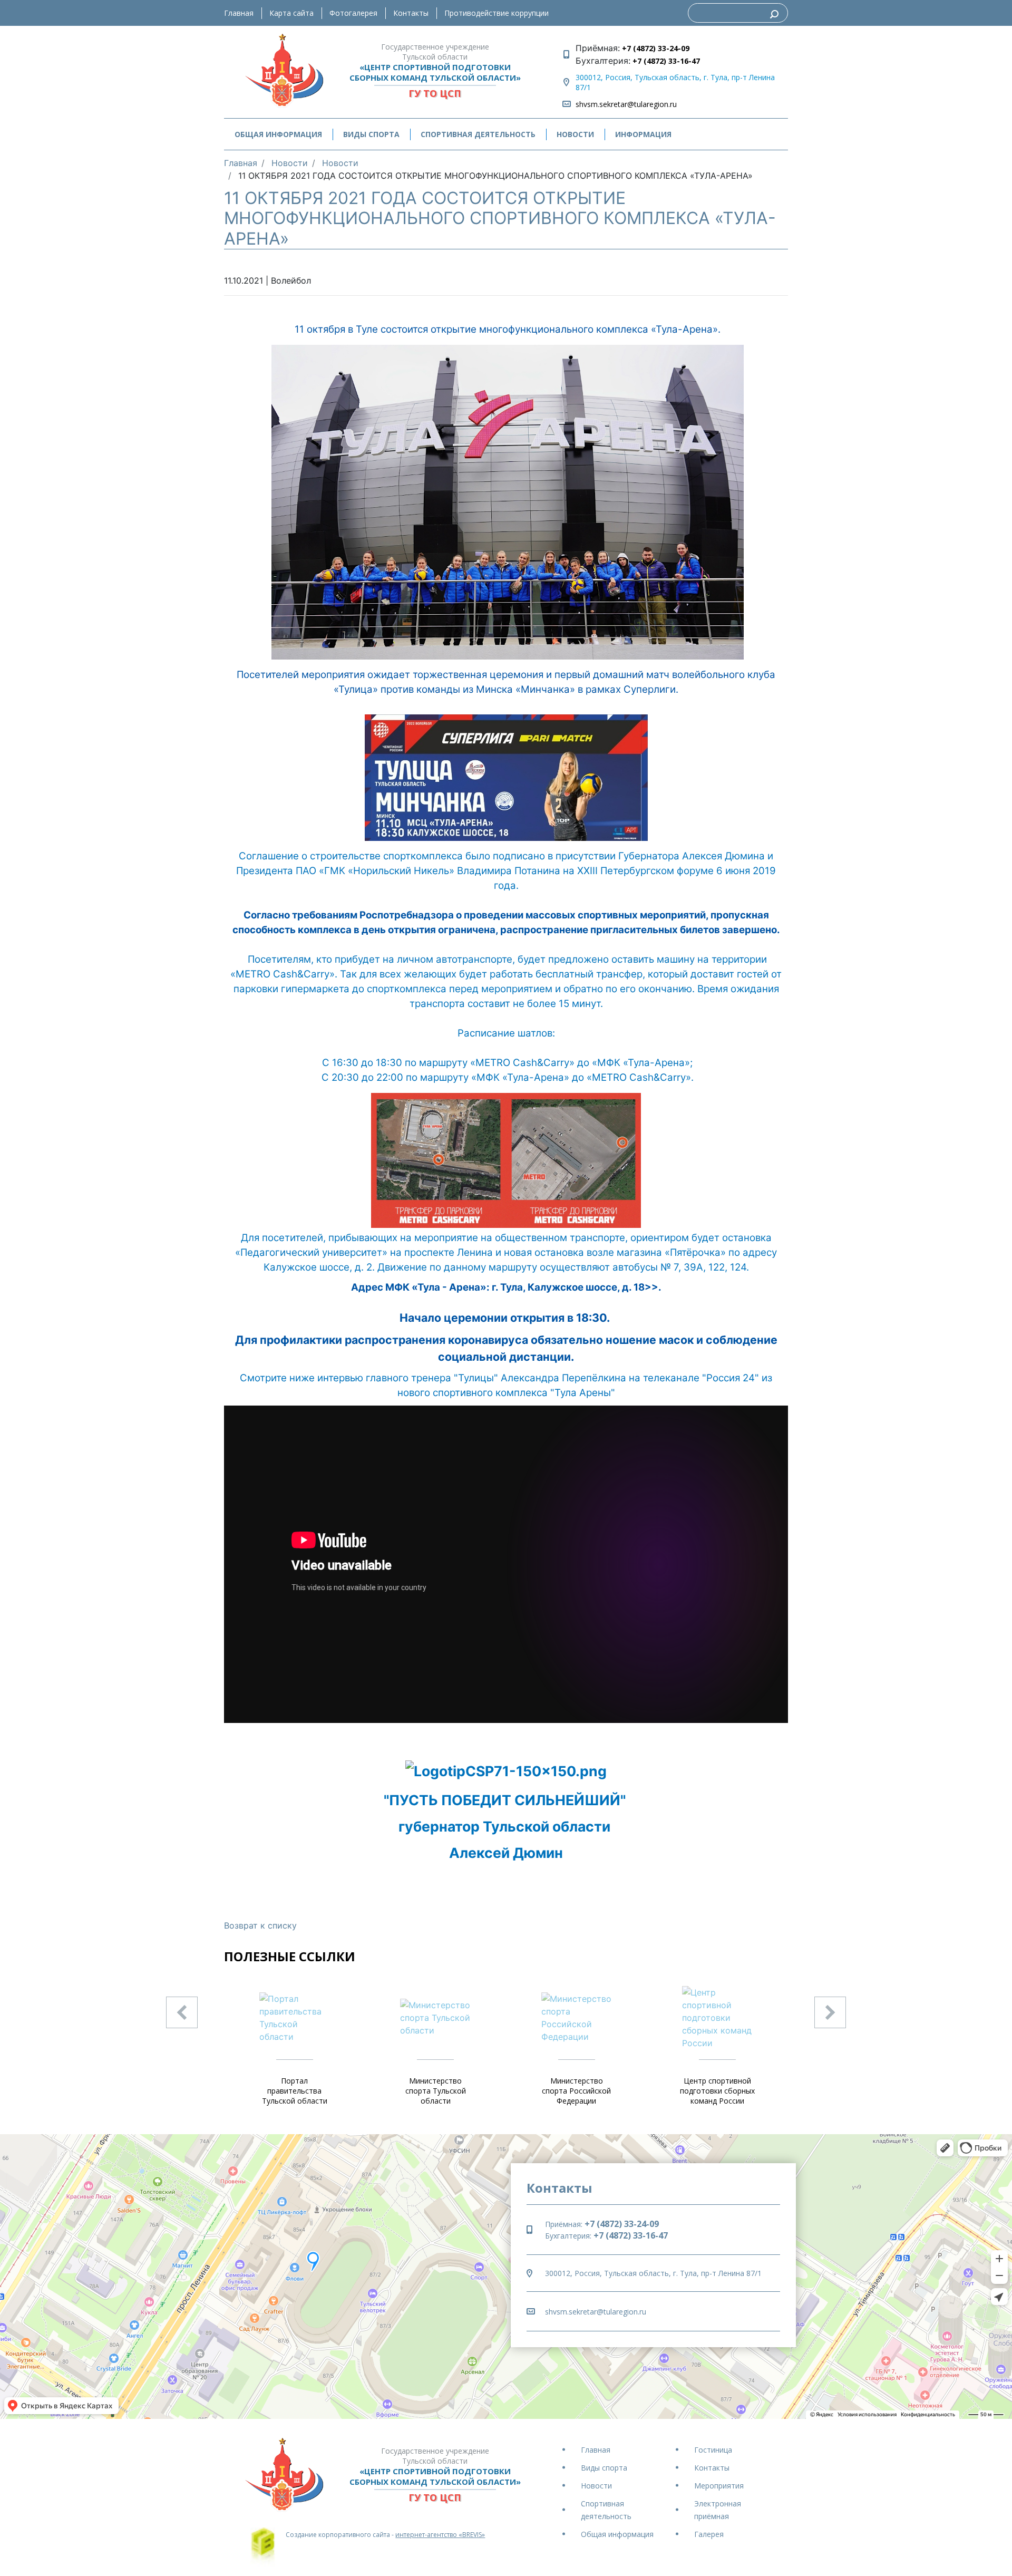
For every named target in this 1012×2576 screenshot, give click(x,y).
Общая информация (617, 2534)
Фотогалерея (353, 13)
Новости (575, 134)
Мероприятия (719, 2486)
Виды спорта (604, 2468)
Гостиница (713, 2450)
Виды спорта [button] (371, 134)
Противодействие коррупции (497, 13)
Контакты (411, 13)
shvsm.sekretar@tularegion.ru (626, 104)
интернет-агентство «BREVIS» (440, 2535)
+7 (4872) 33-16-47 (665, 61)
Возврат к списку (260, 1925)
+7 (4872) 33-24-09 (655, 48)
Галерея (709, 2534)
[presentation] (182, 2012)
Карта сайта (291, 13)
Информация (643, 134)
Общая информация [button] (278, 134)
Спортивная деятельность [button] (478, 134)
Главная (239, 13)
